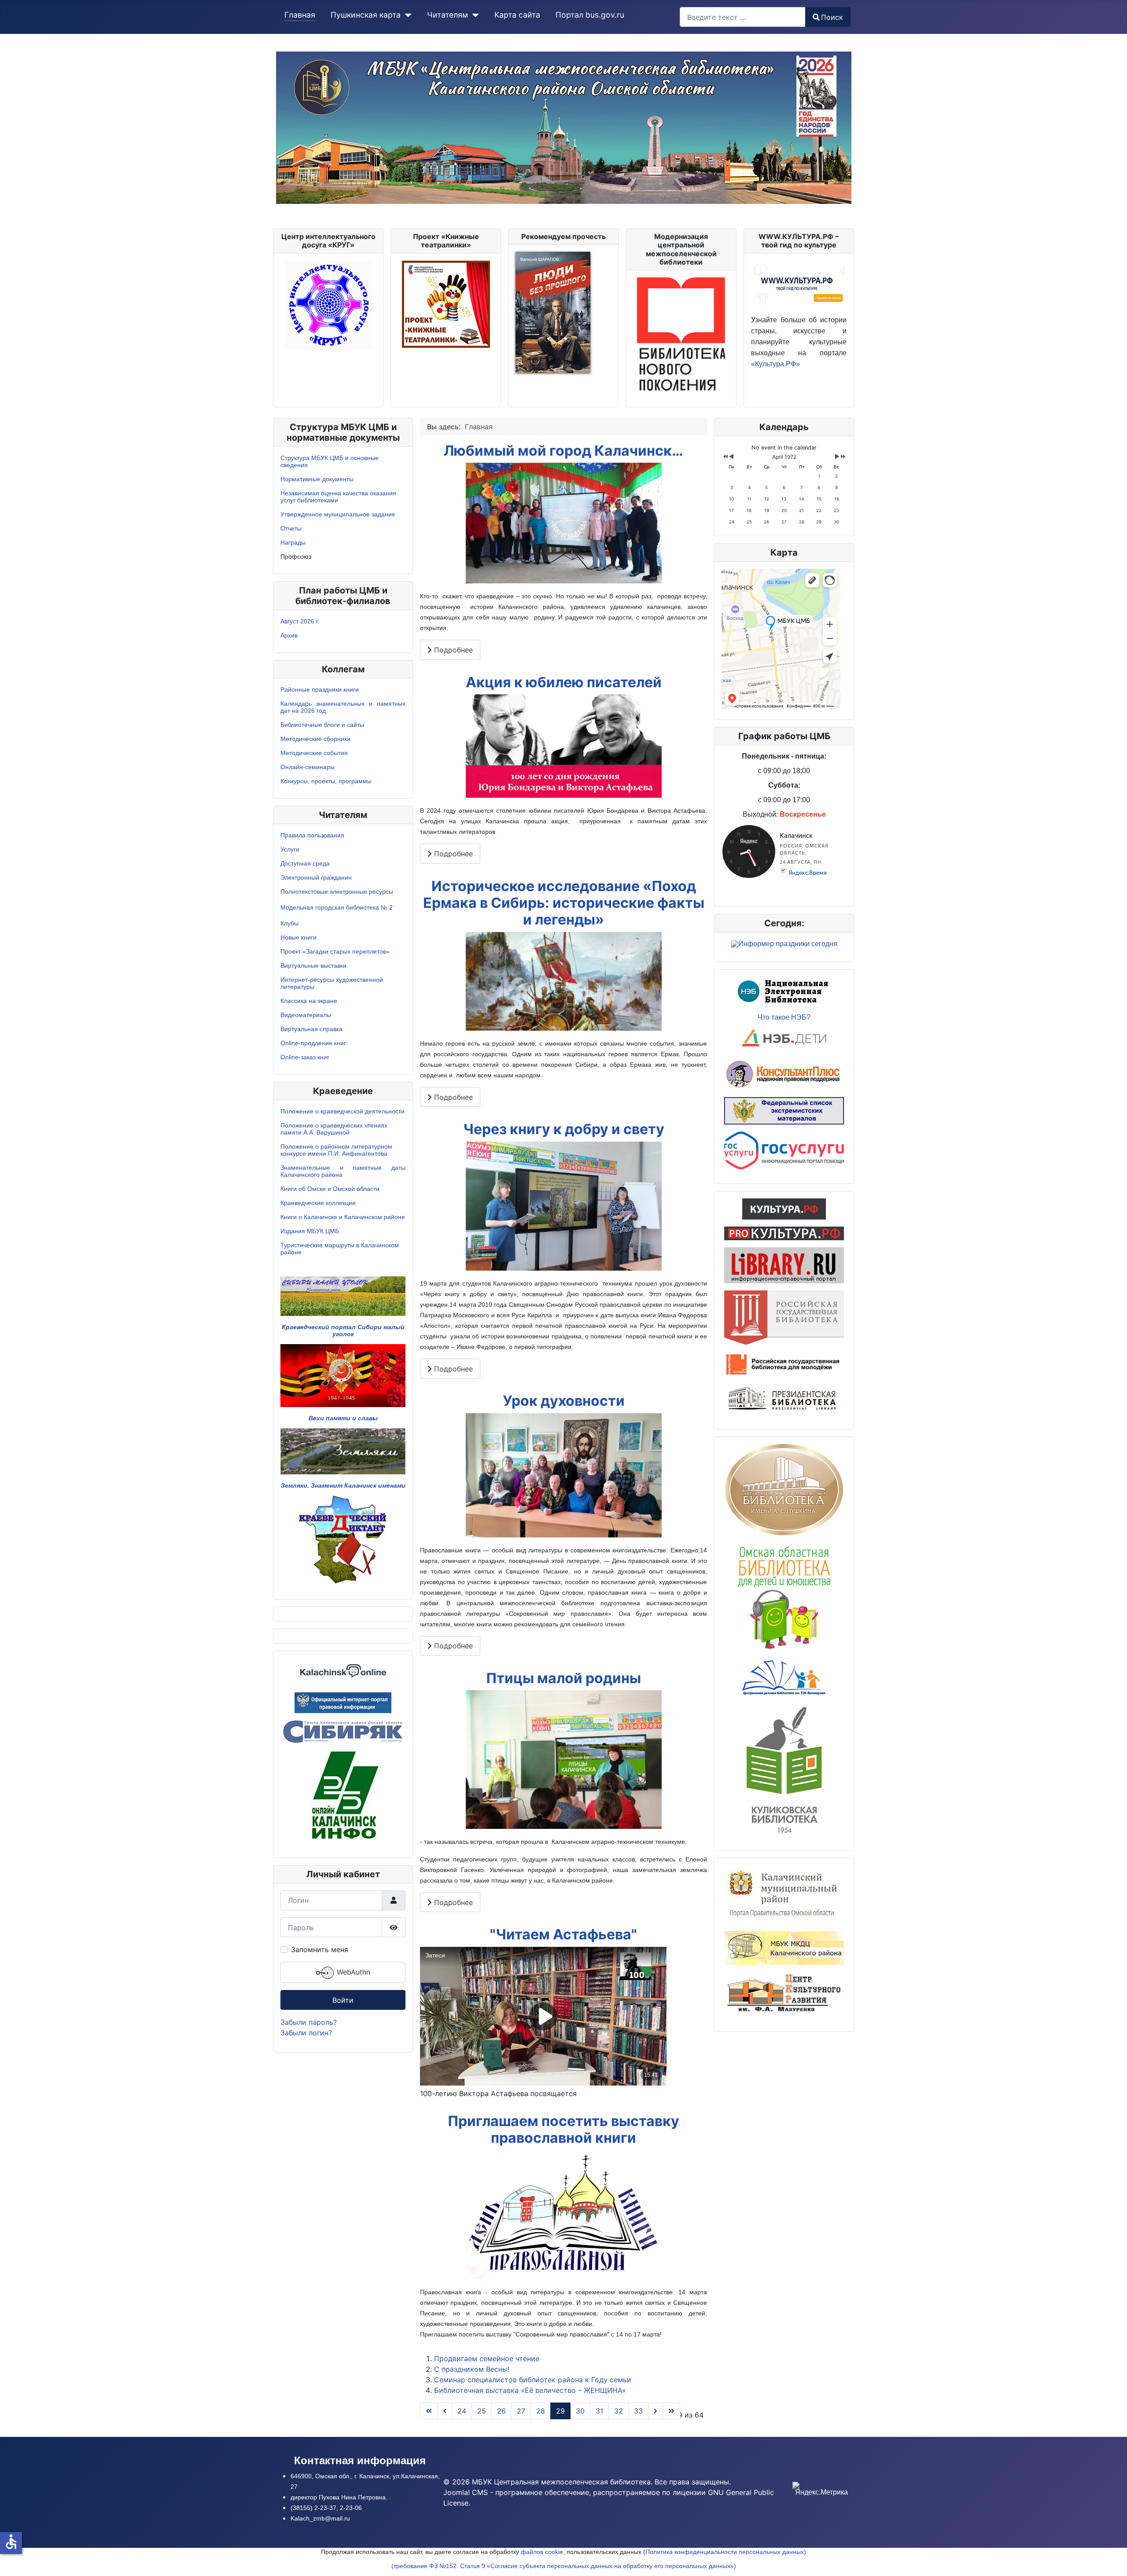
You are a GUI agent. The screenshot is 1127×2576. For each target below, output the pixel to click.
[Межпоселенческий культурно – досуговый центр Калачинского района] (784, 1947)
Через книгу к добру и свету (564, 1129)
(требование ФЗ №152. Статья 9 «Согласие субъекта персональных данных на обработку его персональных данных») (564, 2566)
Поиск (832, 17)
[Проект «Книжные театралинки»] (446, 303)
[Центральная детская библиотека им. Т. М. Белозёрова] (784, 1677)
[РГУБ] (784, 1364)
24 (462, 2411)
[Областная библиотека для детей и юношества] (784, 1596)
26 (501, 2411)
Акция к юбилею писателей (564, 682)
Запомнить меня (320, 1950)
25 (482, 2411)
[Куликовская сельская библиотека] (784, 1769)
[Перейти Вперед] (656, 2411)
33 (638, 2411)
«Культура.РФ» (775, 364)
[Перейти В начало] (429, 2411)
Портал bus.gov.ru (590, 15)
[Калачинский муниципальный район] (784, 1894)
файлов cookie (542, 2552)
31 (599, 2411)
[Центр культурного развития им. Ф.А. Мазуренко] (784, 1994)
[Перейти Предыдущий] (445, 2411)
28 (541, 2411)
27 (521, 2411)
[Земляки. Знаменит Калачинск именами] (343, 1451)
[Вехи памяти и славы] (343, 1375)
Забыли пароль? (309, 2022)
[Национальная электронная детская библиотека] (784, 1039)
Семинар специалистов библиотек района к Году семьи (533, 2380)
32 (619, 2411)
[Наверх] (1112, 2560)
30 (580, 2411)
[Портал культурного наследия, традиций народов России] (784, 1208)
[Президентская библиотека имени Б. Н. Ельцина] (784, 1399)
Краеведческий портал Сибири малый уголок (343, 1330)
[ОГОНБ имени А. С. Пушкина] (784, 1489)
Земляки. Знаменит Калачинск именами (343, 1485)
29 (560, 2411)
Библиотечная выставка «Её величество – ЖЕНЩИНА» (530, 2390)
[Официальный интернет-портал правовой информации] (343, 1702)
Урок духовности (564, 1401)
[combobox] (743, 17)
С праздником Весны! (472, 2369)
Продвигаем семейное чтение (487, 2359)
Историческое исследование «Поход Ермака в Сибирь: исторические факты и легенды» (564, 903)
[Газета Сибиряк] (343, 1731)
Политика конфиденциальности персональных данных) (726, 2552)
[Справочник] (784, 1265)
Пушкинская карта (366, 15)
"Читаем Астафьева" (563, 1934)
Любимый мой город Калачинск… (563, 451)
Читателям (447, 15)
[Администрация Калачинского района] (343, 1796)
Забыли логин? (306, 2033)
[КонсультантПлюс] (784, 1073)
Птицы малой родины (563, 1678)
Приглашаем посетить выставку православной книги (563, 2129)
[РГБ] (784, 1317)
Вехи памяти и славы (343, 1418)
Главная (300, 15)
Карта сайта (517, 15)
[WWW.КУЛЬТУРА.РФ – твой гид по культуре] (799, 283)
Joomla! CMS (466, 2492)
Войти (343, 2000)
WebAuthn (352, 1972)
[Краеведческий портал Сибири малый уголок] (343, 1296)
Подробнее (452, 650)
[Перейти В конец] (671, 2411)
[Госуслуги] (784, 1150)
